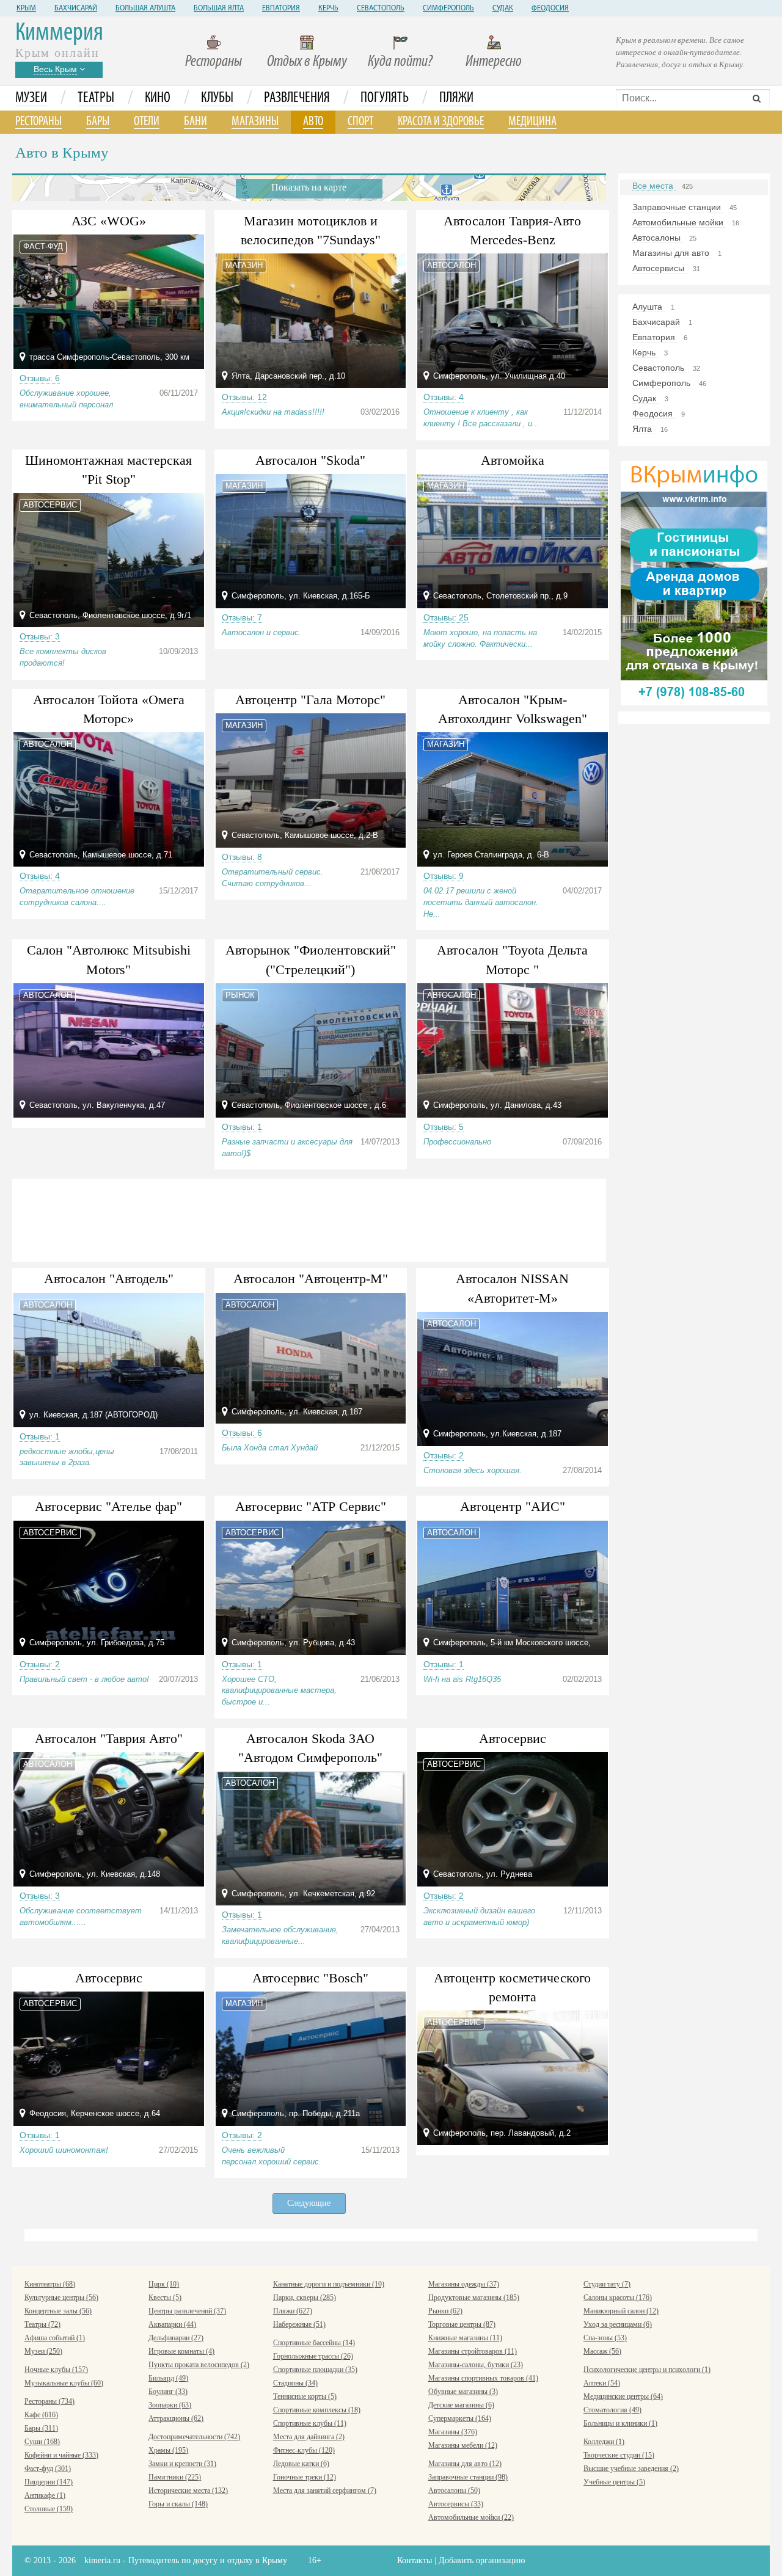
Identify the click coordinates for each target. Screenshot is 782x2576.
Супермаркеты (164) (460, 2418)
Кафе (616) (41, 2415)
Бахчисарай (76, 9)
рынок (240, 995)
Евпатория (281, 9)
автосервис (50, 505)
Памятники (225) (175, 2477)
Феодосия (550, 9)
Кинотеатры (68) (50, 2284)
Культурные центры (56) (61, 2298)
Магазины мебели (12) (463, 2445)
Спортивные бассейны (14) (314, 2343)
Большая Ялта (219, 9)
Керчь (328, 9)
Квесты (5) (165, 2298)
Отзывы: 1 (242, 1127)
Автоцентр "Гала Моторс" (310, 700)
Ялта (643, 429)
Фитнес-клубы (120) (304, 2450)
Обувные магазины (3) (463, 2392)
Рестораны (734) (49, 2401)
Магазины (255, 122)
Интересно (494, 62)
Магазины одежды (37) (464, 2284)
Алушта (649, 307)
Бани (195, 122)
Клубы (217, 98)
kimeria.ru (102, 2560)
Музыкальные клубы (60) (64, 2383)
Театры (96, 98)
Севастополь (381, 9)
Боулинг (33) (168, 2392)
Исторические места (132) (188, 2490)
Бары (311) (41, 2428)
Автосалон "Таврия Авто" (109, 1738)
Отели (147, 122)
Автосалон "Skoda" (310, 460)
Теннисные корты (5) (305, 2396)
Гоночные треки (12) (305, 2477)
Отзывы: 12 (244, 397)
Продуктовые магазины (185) (474, 2298)
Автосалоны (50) (454, 2490)
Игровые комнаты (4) (181, 2351)
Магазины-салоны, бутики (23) (476, 2365)
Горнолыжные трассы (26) (313, 2356)
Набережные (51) (299, 2324)
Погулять (385, 98)
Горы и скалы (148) (178, 2504)
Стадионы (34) (295, 2383)
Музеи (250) (43, 2351)
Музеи (31, 98)
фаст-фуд (43, 246)
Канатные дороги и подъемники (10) (329, 2284)
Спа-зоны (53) (605, 2338)
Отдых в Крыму (307, 62)
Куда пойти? (400, 62)
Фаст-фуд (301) (48, 2469)
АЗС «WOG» (109, 221)
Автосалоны (658, 238)
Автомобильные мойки (679, 222)
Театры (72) (42, 2324)
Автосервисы (660, 268)
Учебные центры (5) (614, 2482)
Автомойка (513, 460)
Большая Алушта (145, 9)
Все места (654, 186)
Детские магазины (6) (461, 2405)
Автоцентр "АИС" (513, 1506)
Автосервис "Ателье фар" (108, 1506)
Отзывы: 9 (444, 876)
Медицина (532, 122)
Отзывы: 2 (444, 1455)
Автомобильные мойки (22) (471, 2517)
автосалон (451, 265)
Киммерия (59, 33)
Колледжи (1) (604, 2442)
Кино (158, 98)
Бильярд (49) (168, 2378)
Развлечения (297, 98)
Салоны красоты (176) (618, 2298)
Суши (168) (42, 2442)
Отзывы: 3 (40, 636)
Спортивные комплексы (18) (317, 2410)
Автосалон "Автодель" (109, 1279)
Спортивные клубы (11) (310, 2423)
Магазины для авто (672, 253)
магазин (244, 265)
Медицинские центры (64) (623, 2396)
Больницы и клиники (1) (620, 2423)
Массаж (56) (602, 2351)
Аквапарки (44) (172, 2324)
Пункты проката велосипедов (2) (199, 2365)
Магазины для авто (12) (465, 2464)
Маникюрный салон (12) (621, 2311)
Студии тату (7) (607, 2284)
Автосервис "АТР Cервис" (311, 1506)
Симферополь (448, 9)
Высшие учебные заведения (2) (631, 2469)
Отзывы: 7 (242, 617)
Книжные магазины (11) (465, 2338)
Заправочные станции (678, 207)
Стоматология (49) (612, 2410)
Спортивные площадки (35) (315, 2370)
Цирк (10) (164, 2284)
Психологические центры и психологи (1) (647, 2370)
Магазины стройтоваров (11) (473, 2351)
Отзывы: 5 (444, 1127)
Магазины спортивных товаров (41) (483, 2378)
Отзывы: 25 (446, 617)
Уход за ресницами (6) (618, 2324)
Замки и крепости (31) (182, 2464)
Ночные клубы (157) (56, 2370)
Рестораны (214, 62)
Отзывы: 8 (242, 857)
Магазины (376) (453, 2432)
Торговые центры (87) (462, 2324)
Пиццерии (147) (49, 2482)
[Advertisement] (309, 1218)
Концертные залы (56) (58, 2311)
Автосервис (513, 1738)
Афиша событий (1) (55, 2338)
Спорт (360, 122)
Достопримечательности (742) (194, 2437)
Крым (26, 9)
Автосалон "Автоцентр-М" (311, 1279)
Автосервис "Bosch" (310, 1978)
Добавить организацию (482, 2560)
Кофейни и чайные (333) (61, 2455)
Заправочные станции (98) (468, 2477)
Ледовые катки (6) (301, 2464)
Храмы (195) (168, 2450)
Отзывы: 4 (444, 397)
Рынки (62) (445, 2311)
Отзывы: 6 (40, 378)
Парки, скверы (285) (305, 2298)
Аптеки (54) (602, 2383)
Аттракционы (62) (176, 2418)
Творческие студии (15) (619, 2455)
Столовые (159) (49, 2509)
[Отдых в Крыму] (694, 582)
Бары (98, 122)
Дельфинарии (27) (176, 2338)
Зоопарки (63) (170, 2405)
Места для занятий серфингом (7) (325, 2490)
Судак (503, 9)
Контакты (415, 2560)
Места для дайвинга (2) (309, 2437)
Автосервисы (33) (456, 2504)
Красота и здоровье (441, 122)
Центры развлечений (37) (187, 2311)
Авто (313, 122)
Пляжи (456, 98)
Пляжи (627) (293, 2311)
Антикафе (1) (45, 2495)
